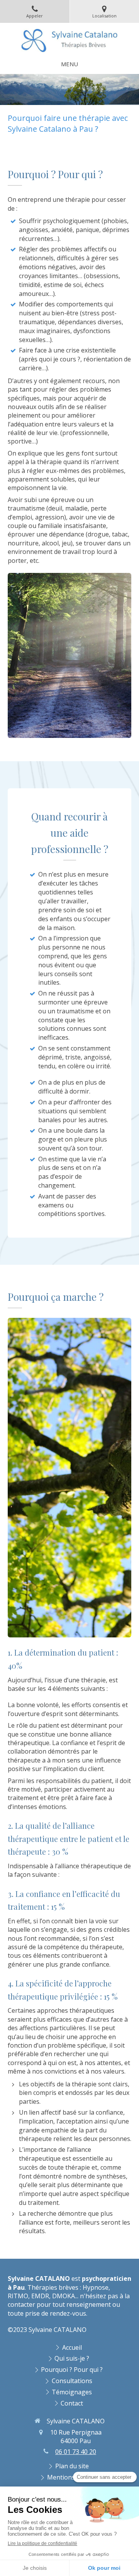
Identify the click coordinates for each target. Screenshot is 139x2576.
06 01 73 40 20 (76, 2452)
